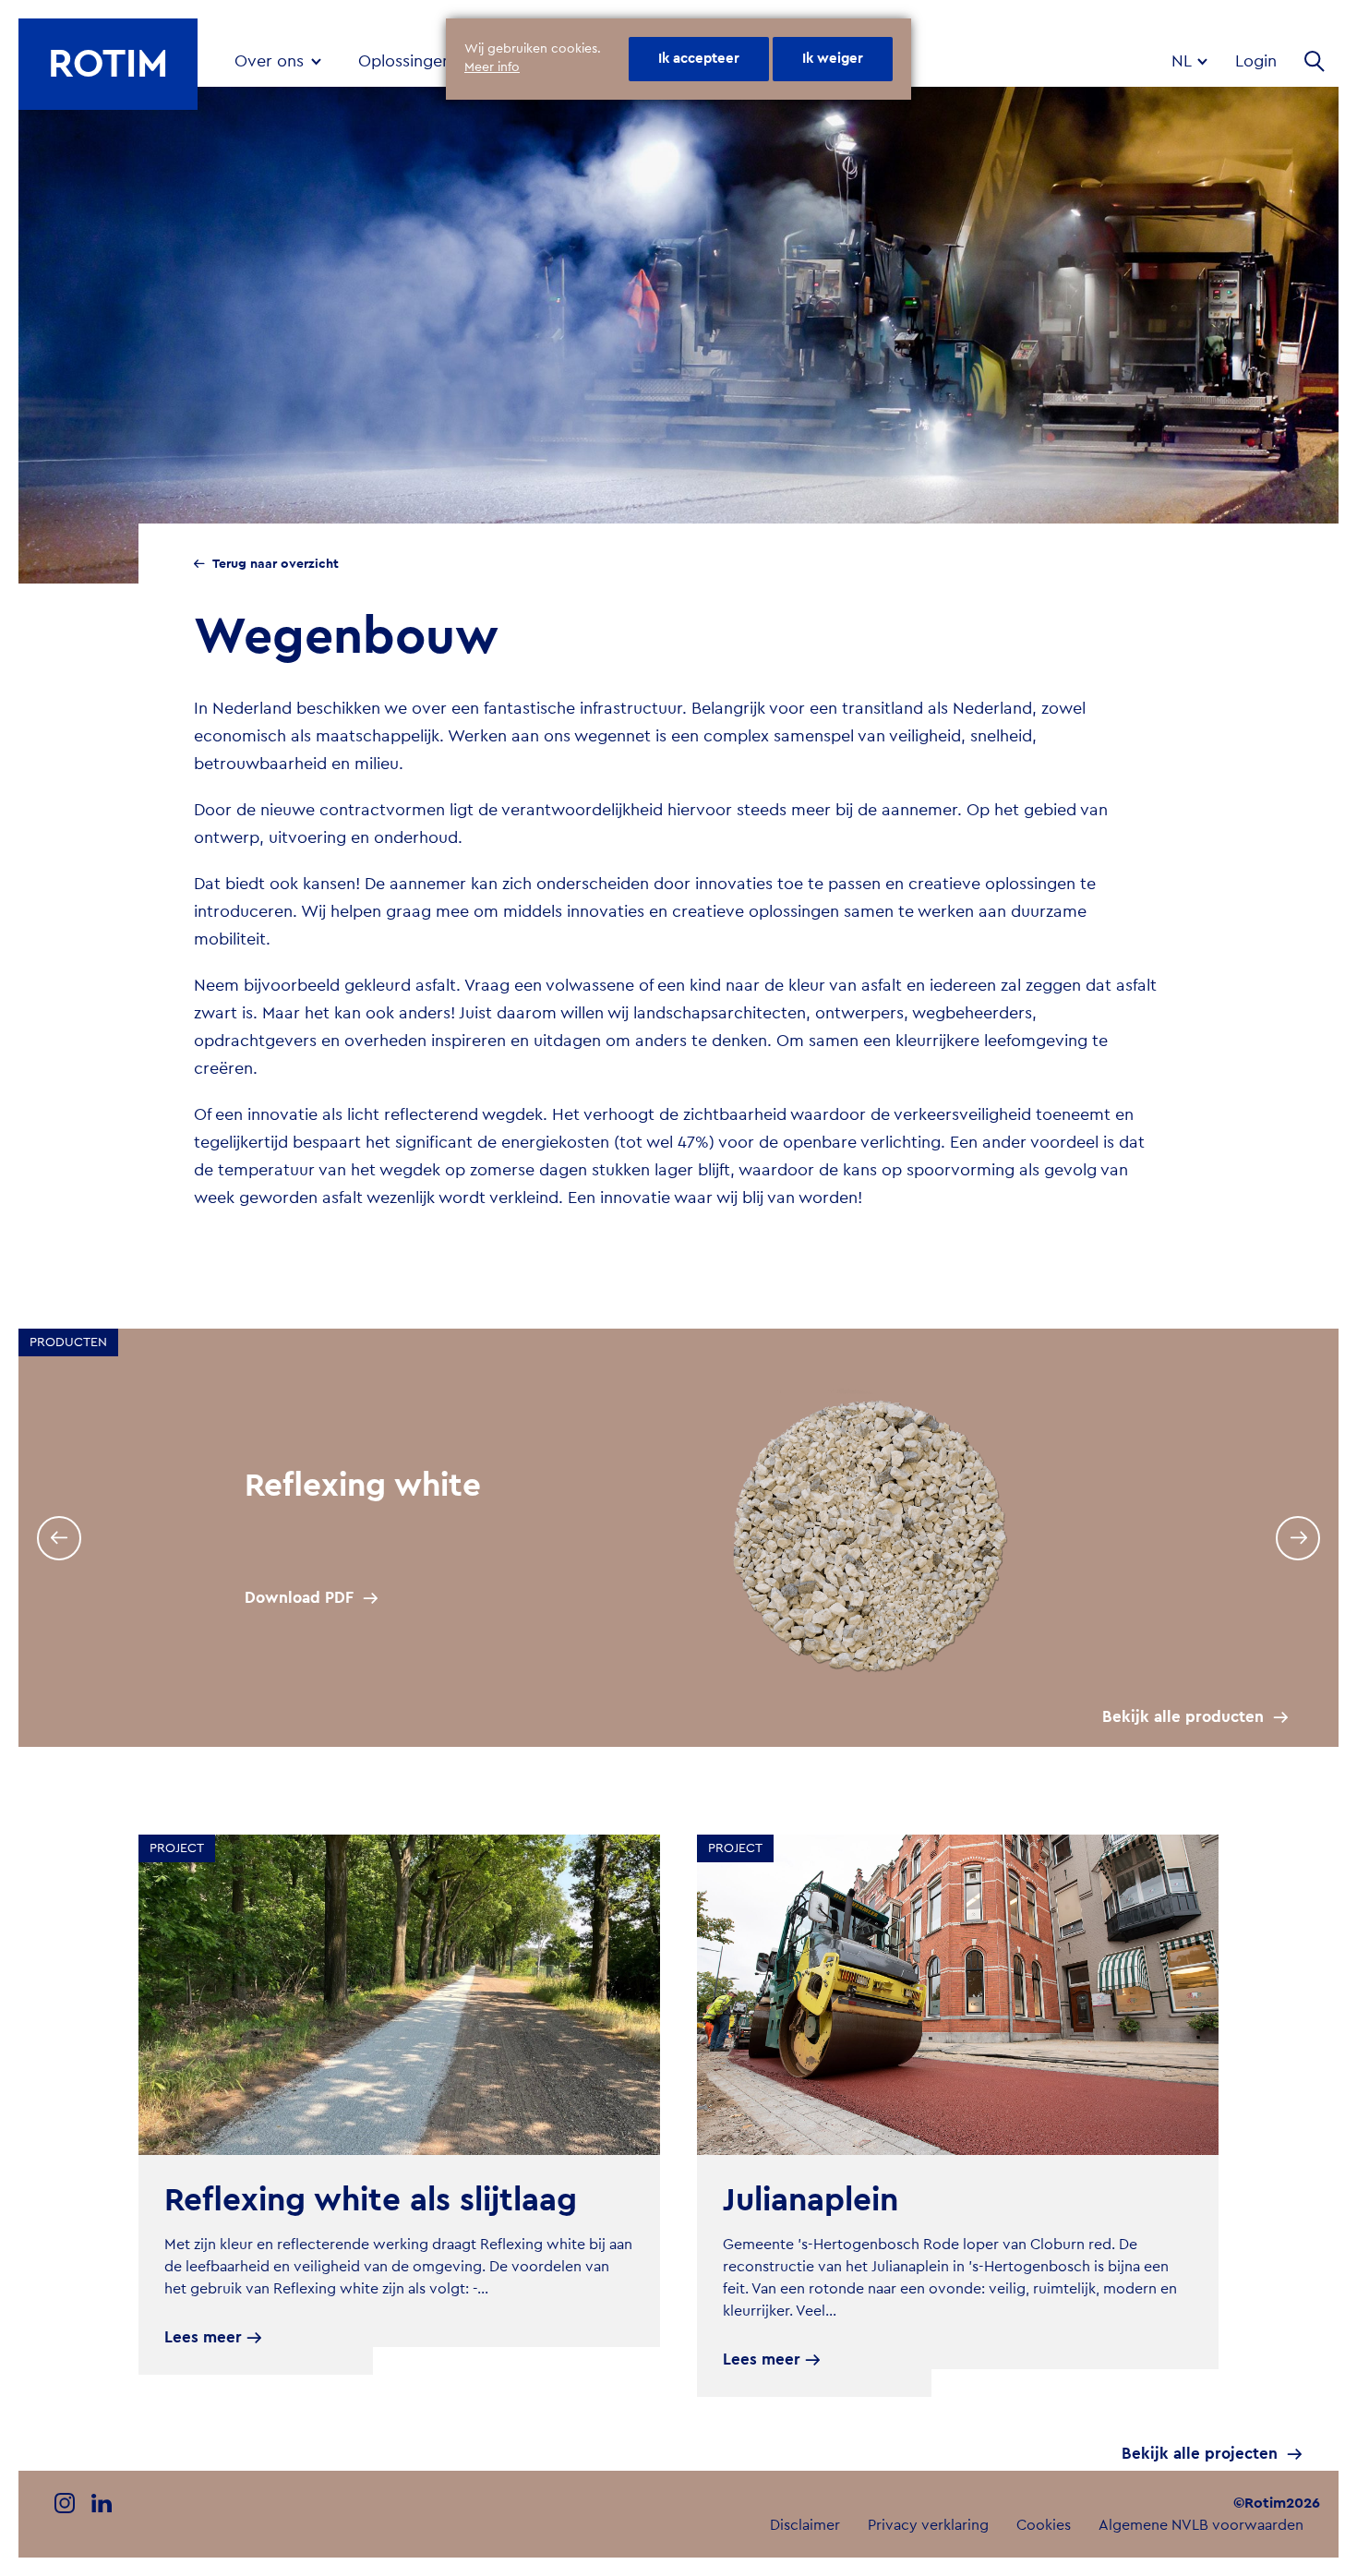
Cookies (1044, 2525)
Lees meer (203, 2337)
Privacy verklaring (928, 2525)
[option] (678, 1538)
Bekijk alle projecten (1200, 2454)
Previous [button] (59, 1538)
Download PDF (299, 1598)
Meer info (492, 67)
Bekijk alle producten (1183, 1717)
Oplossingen (405, 61)
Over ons (269, 61)
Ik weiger (833, 59)
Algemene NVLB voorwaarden (1201, 2525)
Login (1256, 61)
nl (1183, 61)
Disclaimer (805, 2525)
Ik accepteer (699, 59)
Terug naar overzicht (276, 564)
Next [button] (1298, 1538)
